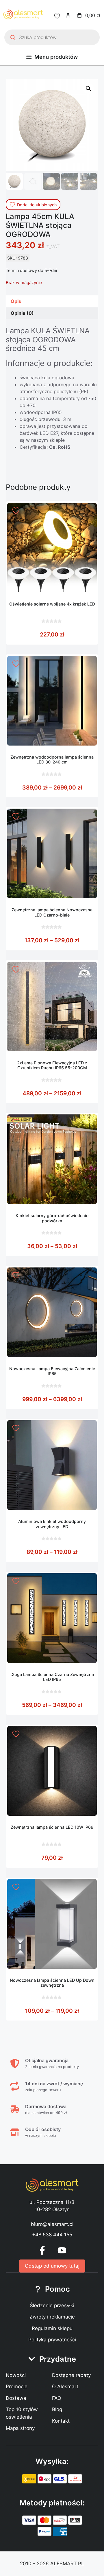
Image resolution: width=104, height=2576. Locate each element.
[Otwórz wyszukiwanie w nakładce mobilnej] (52, 37)
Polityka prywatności (52, 2340)
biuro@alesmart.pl (52, 2224)
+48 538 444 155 (52, 2235)
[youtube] (62, 2250)
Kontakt (61, 2421)
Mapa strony (20, 2428)
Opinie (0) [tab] (22, 313)
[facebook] (42, 2250)
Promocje (17, 2387)
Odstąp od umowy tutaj (52, 2266)
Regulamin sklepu (52, 2328)
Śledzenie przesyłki (52, 2305)
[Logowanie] (68, 15)
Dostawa (16, 2398)
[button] (88, 89)
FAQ (57, 2398)
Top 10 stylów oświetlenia (22, 2413)
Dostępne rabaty (71, 2375)
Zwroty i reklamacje (52, 2317)
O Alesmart (65, 2387)
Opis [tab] (16, 301)
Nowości (16, 2375)
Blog (57, 2409)
